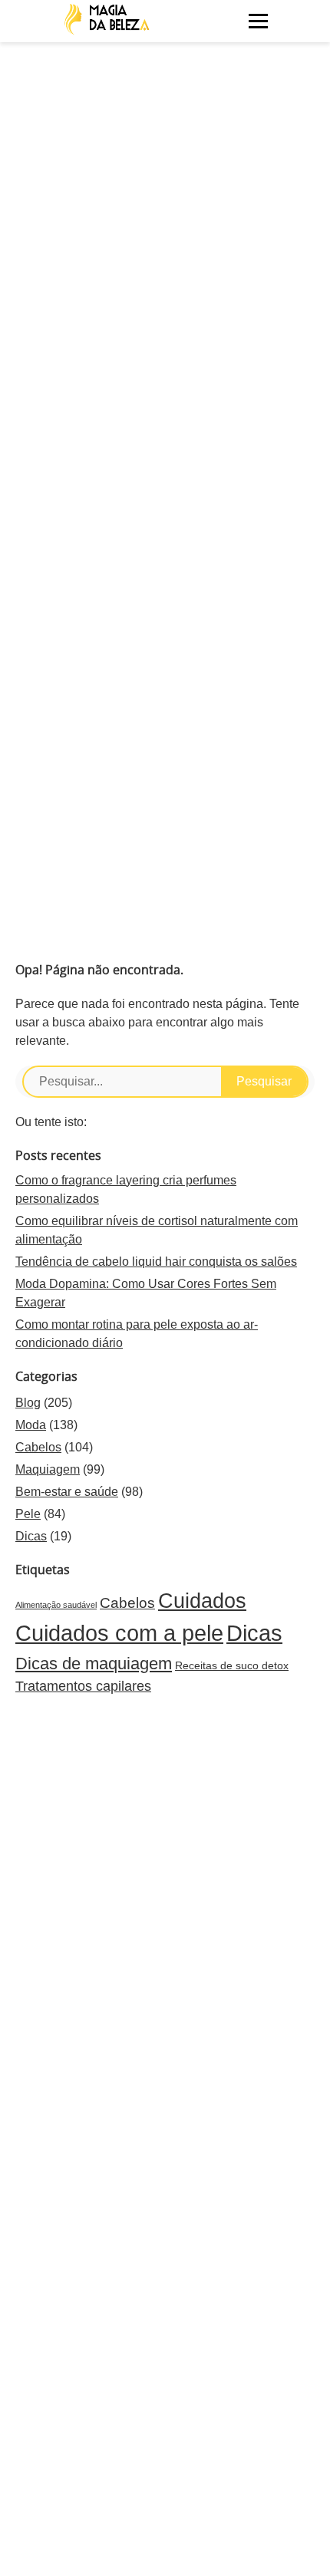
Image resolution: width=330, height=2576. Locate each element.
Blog (28, 1403)
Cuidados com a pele (119, 1633)
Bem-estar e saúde (67, 1492)
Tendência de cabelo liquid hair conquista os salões (156, 1262)
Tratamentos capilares (83, 1686)
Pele (28, 1514)
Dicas (31, 1536)
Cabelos (38, 1447)
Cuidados (202, 1601)
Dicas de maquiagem (94, 1664)
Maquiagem (48, 1469)
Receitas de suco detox (232, 1665)
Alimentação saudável (56, 1605)
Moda (31, 1425)
